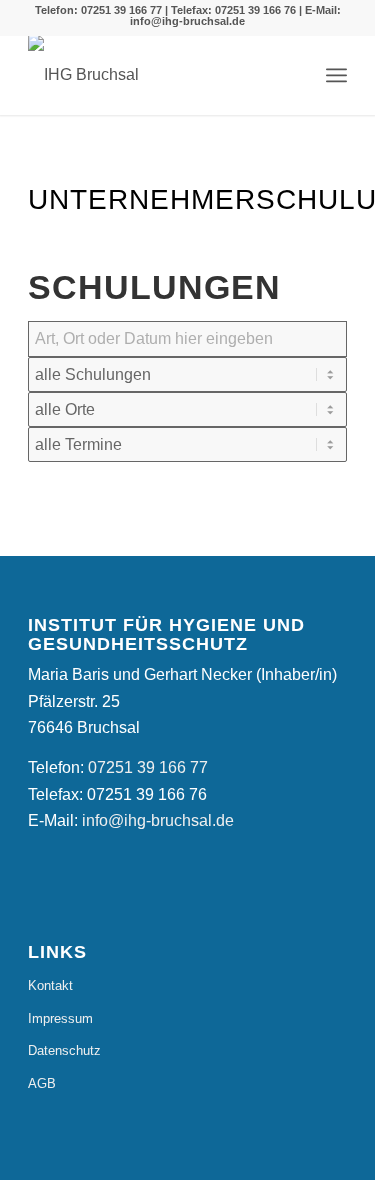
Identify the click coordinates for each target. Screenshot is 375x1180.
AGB (42, 1083)
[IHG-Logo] (87, 75)
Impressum (60, 1018)
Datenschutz (64, 1050)
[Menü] (336, 75)
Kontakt (50, 985)
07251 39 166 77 (121, 10)
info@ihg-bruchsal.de (187, 21)
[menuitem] (336, 75)
